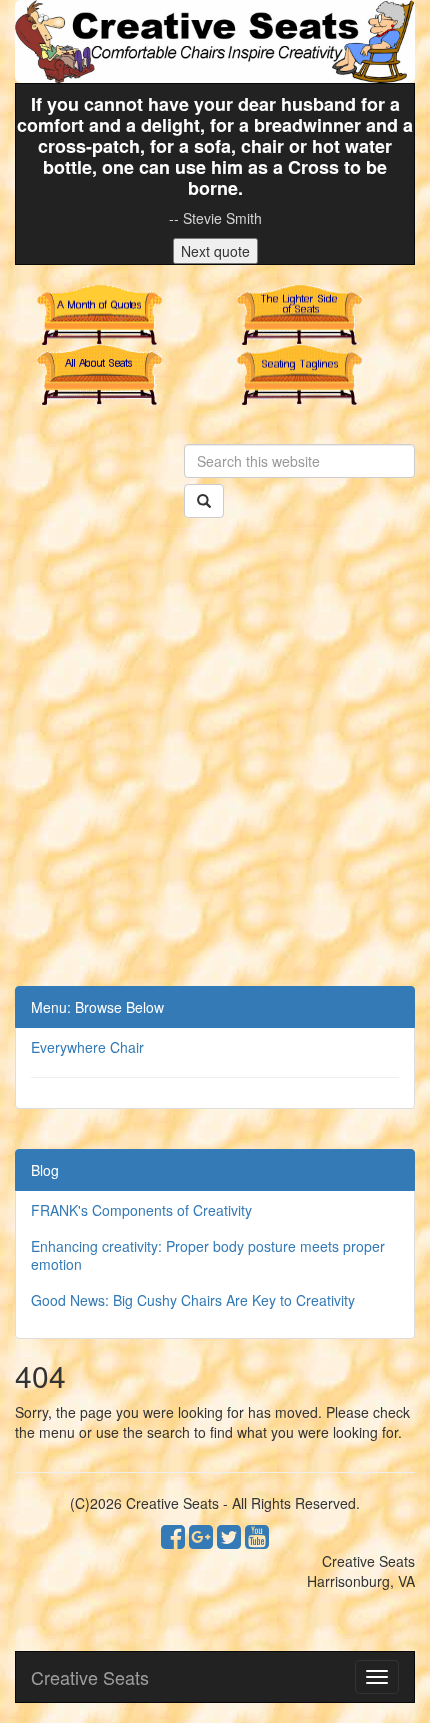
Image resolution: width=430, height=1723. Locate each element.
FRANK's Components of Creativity (141, 1210)
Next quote (215, 251)
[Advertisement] (215, 761)
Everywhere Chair (87, 1047)
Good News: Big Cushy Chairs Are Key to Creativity (193, 1300)
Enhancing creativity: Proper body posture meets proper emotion (208, 1255)
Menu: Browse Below (97, 1007)
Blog (45, 1170)
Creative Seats (90, 1677)
